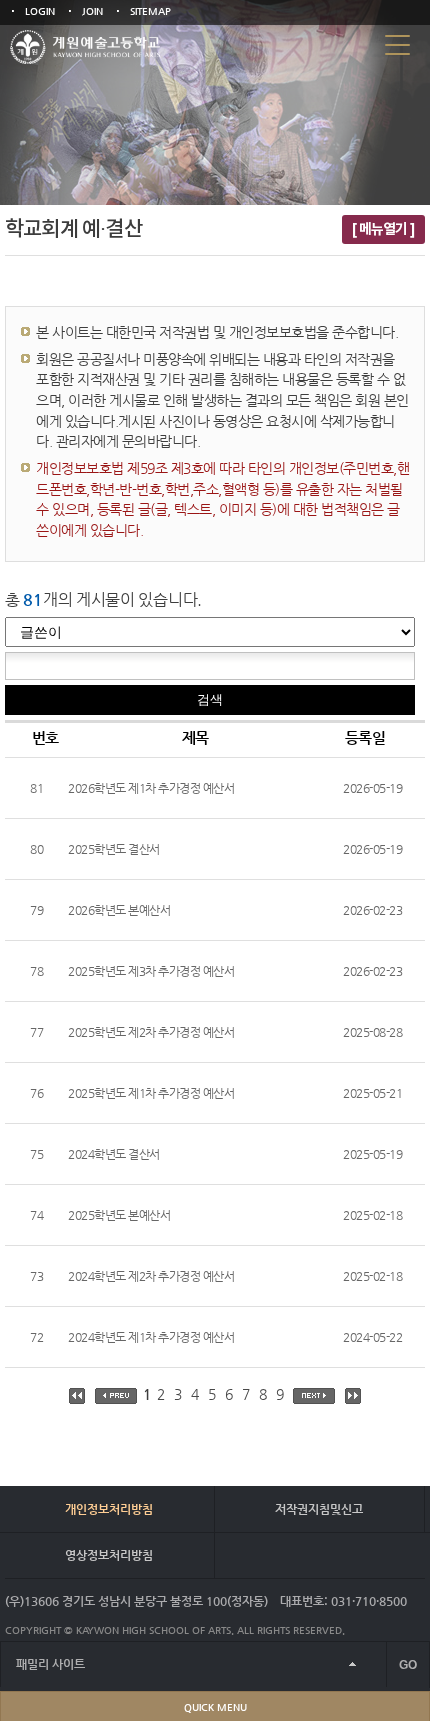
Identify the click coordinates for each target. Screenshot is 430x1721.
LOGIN (40, 11)
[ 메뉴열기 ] (383, 229)
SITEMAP (150, 11)
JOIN (92, 11)
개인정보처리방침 (109, 1509)
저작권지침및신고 (319, 1509)
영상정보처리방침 (109, 1555)
